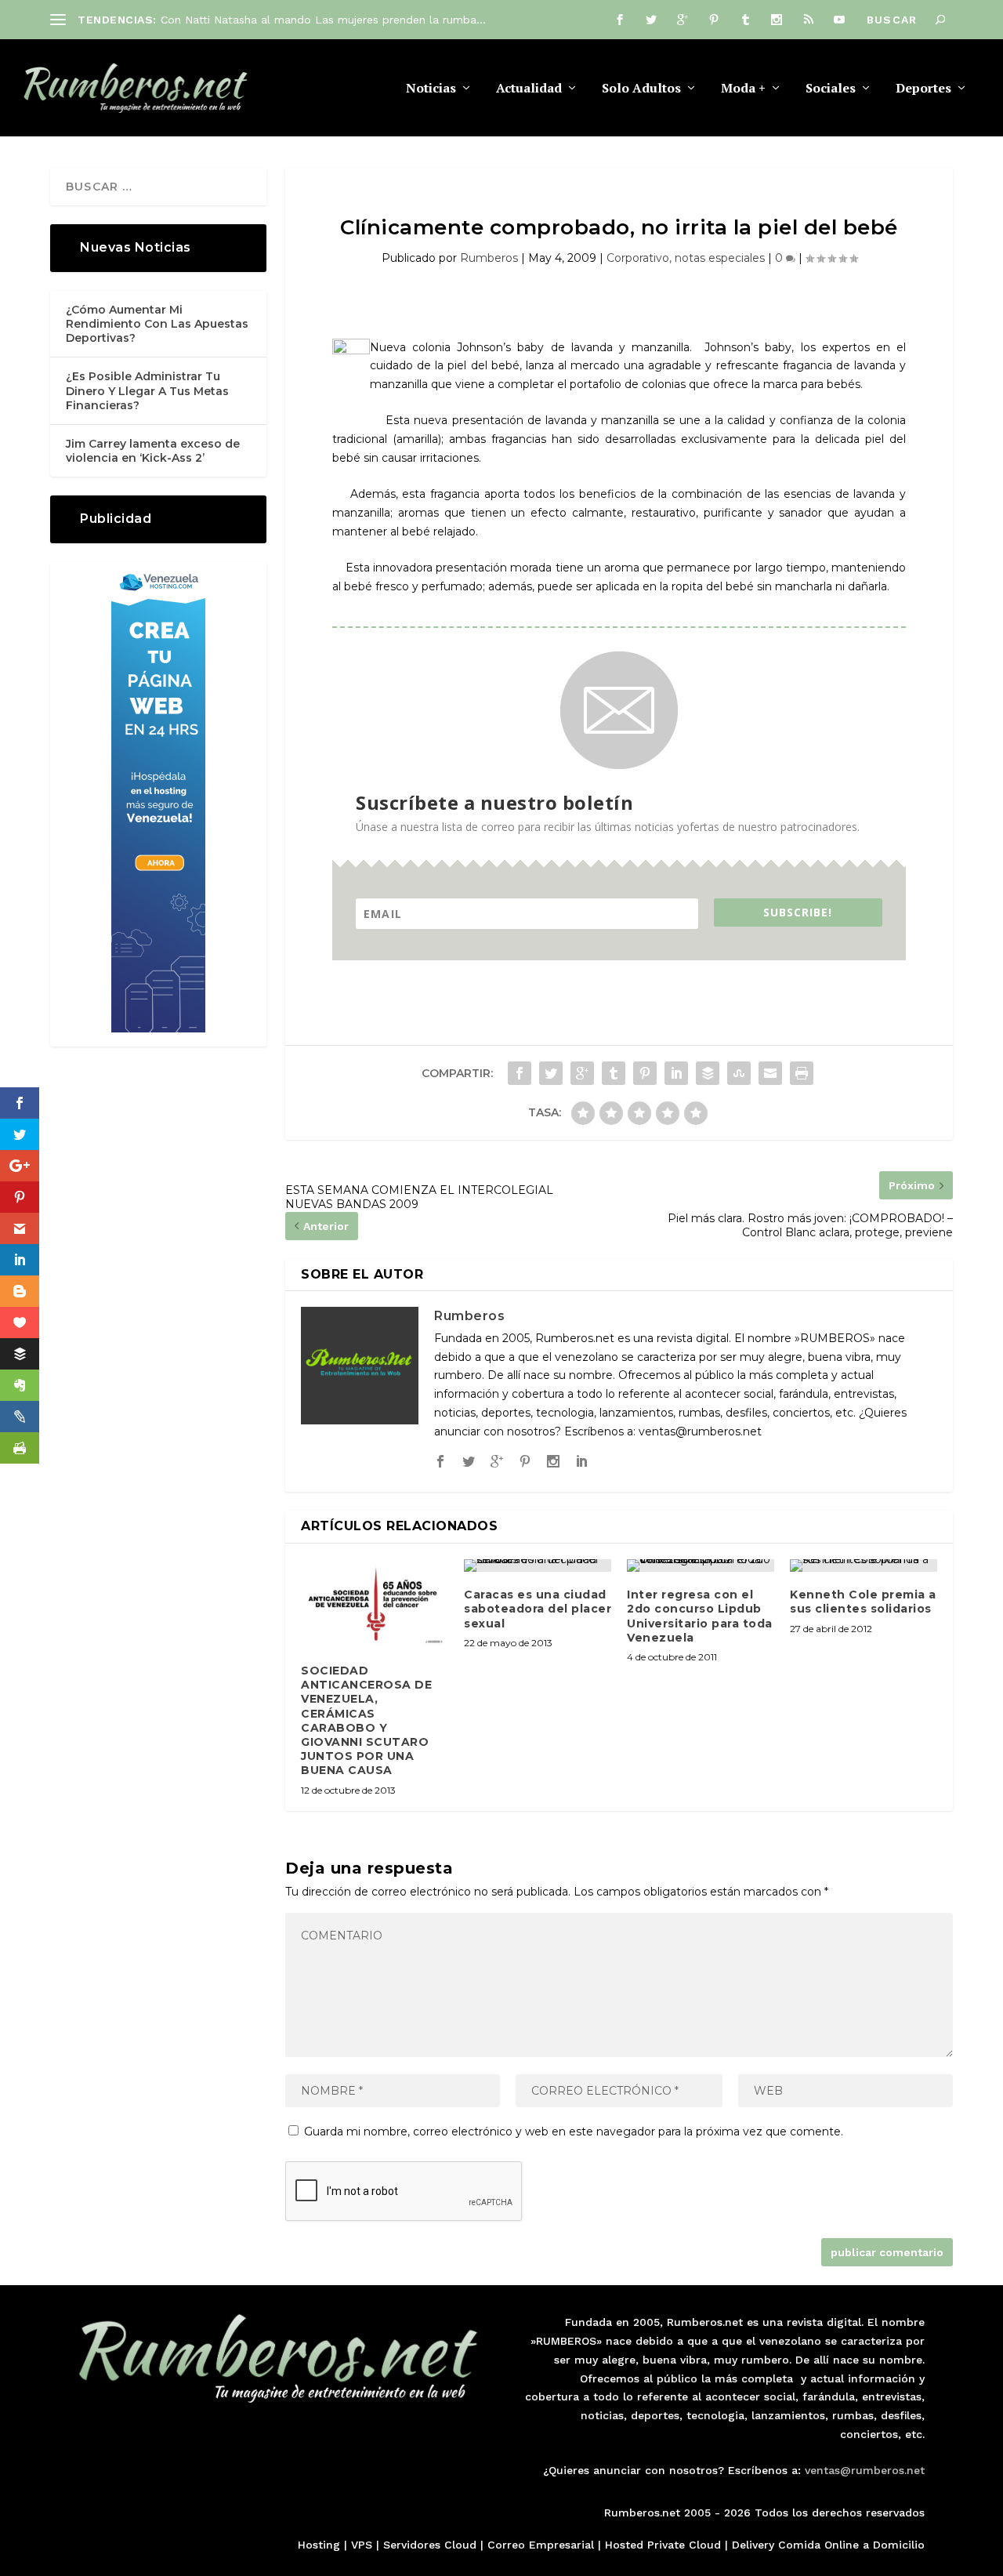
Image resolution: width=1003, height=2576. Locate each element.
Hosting (319, 2545)
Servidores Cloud (430, 2545)
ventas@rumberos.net (865, 2470)
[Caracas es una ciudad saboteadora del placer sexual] (538, 1566)
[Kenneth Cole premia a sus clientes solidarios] (864, 1566)
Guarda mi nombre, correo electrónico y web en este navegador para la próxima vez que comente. (574, 2132)
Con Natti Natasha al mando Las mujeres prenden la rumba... (323, 20)
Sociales (831, 89)
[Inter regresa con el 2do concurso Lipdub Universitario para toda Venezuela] (701, 1566)
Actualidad (529, 89)
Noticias (431, 89)
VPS (362, 2545)
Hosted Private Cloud (663, 2545)
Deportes (923, 89)
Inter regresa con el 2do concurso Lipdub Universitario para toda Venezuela (700, 1616)
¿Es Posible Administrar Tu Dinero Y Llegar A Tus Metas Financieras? (147, 390)
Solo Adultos (641, 89)
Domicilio (899, 2545)
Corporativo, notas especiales (686, 258)
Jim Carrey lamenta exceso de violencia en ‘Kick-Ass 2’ (153, 451)
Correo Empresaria (539, 2545)
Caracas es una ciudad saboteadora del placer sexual (538, 1609)
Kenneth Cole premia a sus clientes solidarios (863, 1602)
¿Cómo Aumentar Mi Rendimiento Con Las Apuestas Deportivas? (157, 324)
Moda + (743, 89)
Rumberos (489, 258)
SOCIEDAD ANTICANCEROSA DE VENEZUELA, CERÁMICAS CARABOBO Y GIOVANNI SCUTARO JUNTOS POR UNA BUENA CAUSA (366, 1720)
